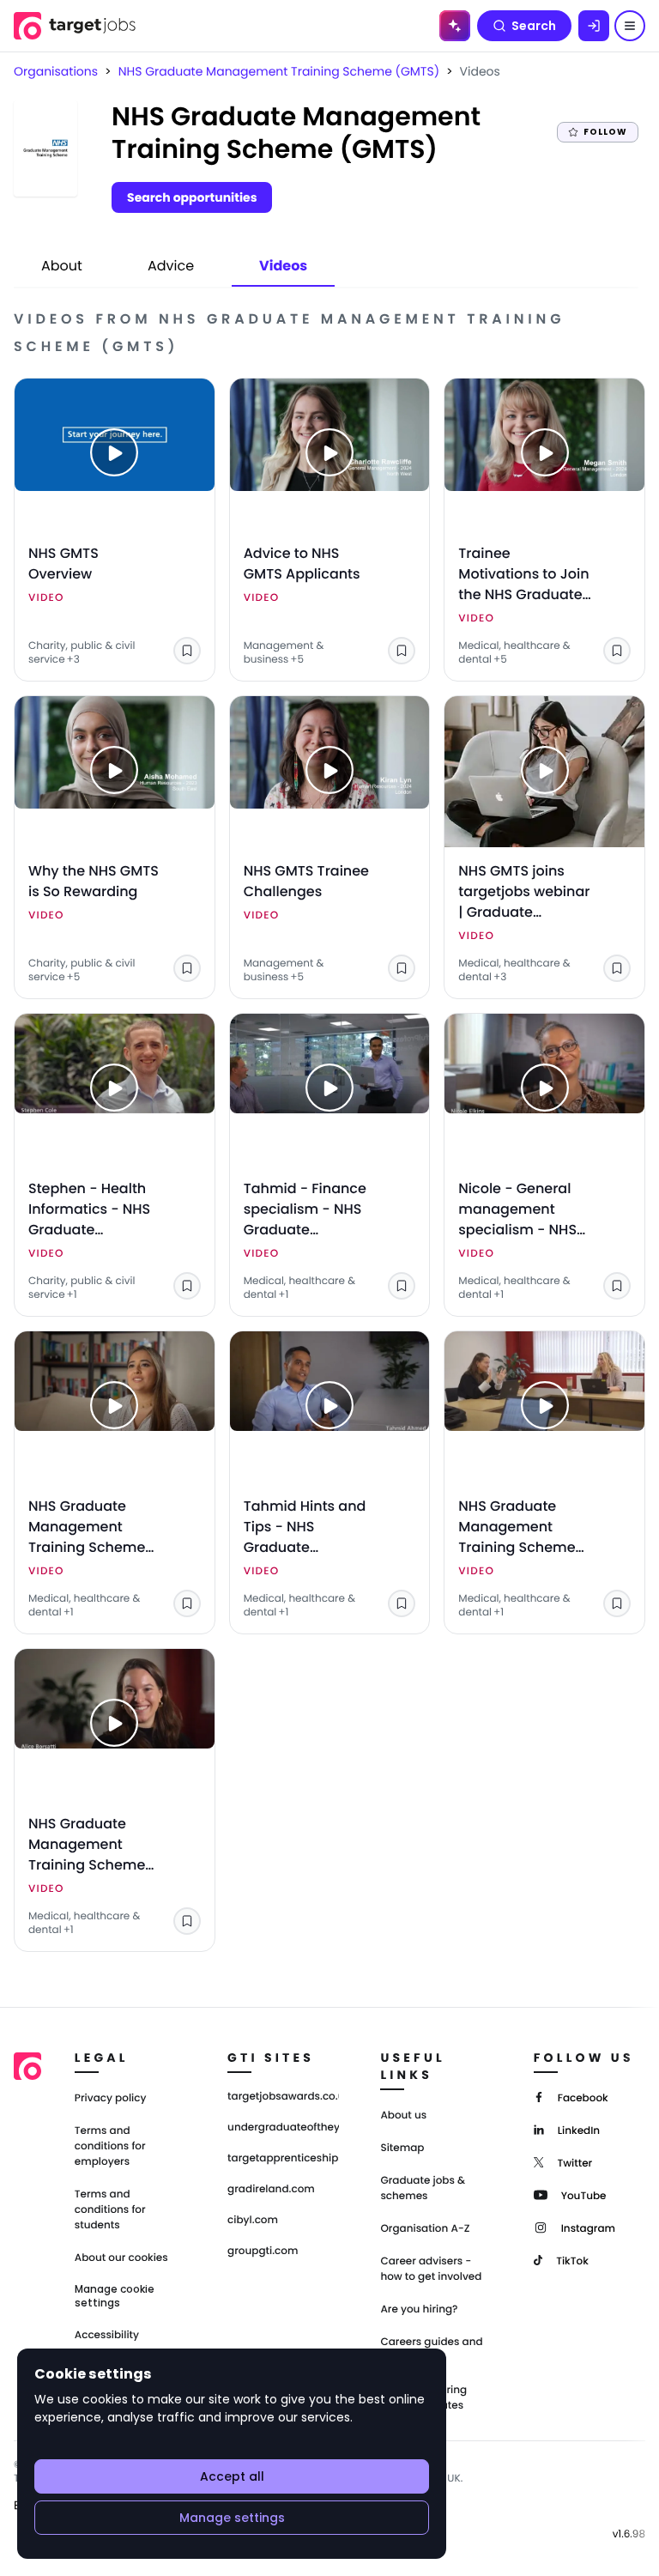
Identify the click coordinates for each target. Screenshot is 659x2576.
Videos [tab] (283, 266)
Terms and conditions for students (110, 2210)
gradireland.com (271, 2190)
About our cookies (121, 2258)
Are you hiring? (419, 2309)
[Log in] (594, 26)
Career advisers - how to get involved (431, 2269)
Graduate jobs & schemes (423, 2188)
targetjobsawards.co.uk (283, 2097)
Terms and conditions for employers (110, 2146)
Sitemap (402, 2148)
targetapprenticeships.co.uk (283, 2159)
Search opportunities (192, 197)
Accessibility (107, 2335)
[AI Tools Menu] (455, 26)
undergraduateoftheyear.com (283, 2128)
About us (403, 2115)
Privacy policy (111, 2098)
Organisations (56, 71)
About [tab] (62, 266)
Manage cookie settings (115, 2296)
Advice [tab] (171, 266)
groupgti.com (263, 2252)
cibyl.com (253, 2221)
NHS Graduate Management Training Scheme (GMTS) (279, 71)
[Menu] (630, 26)
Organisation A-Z (425, 2229)
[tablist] (174, 267)
